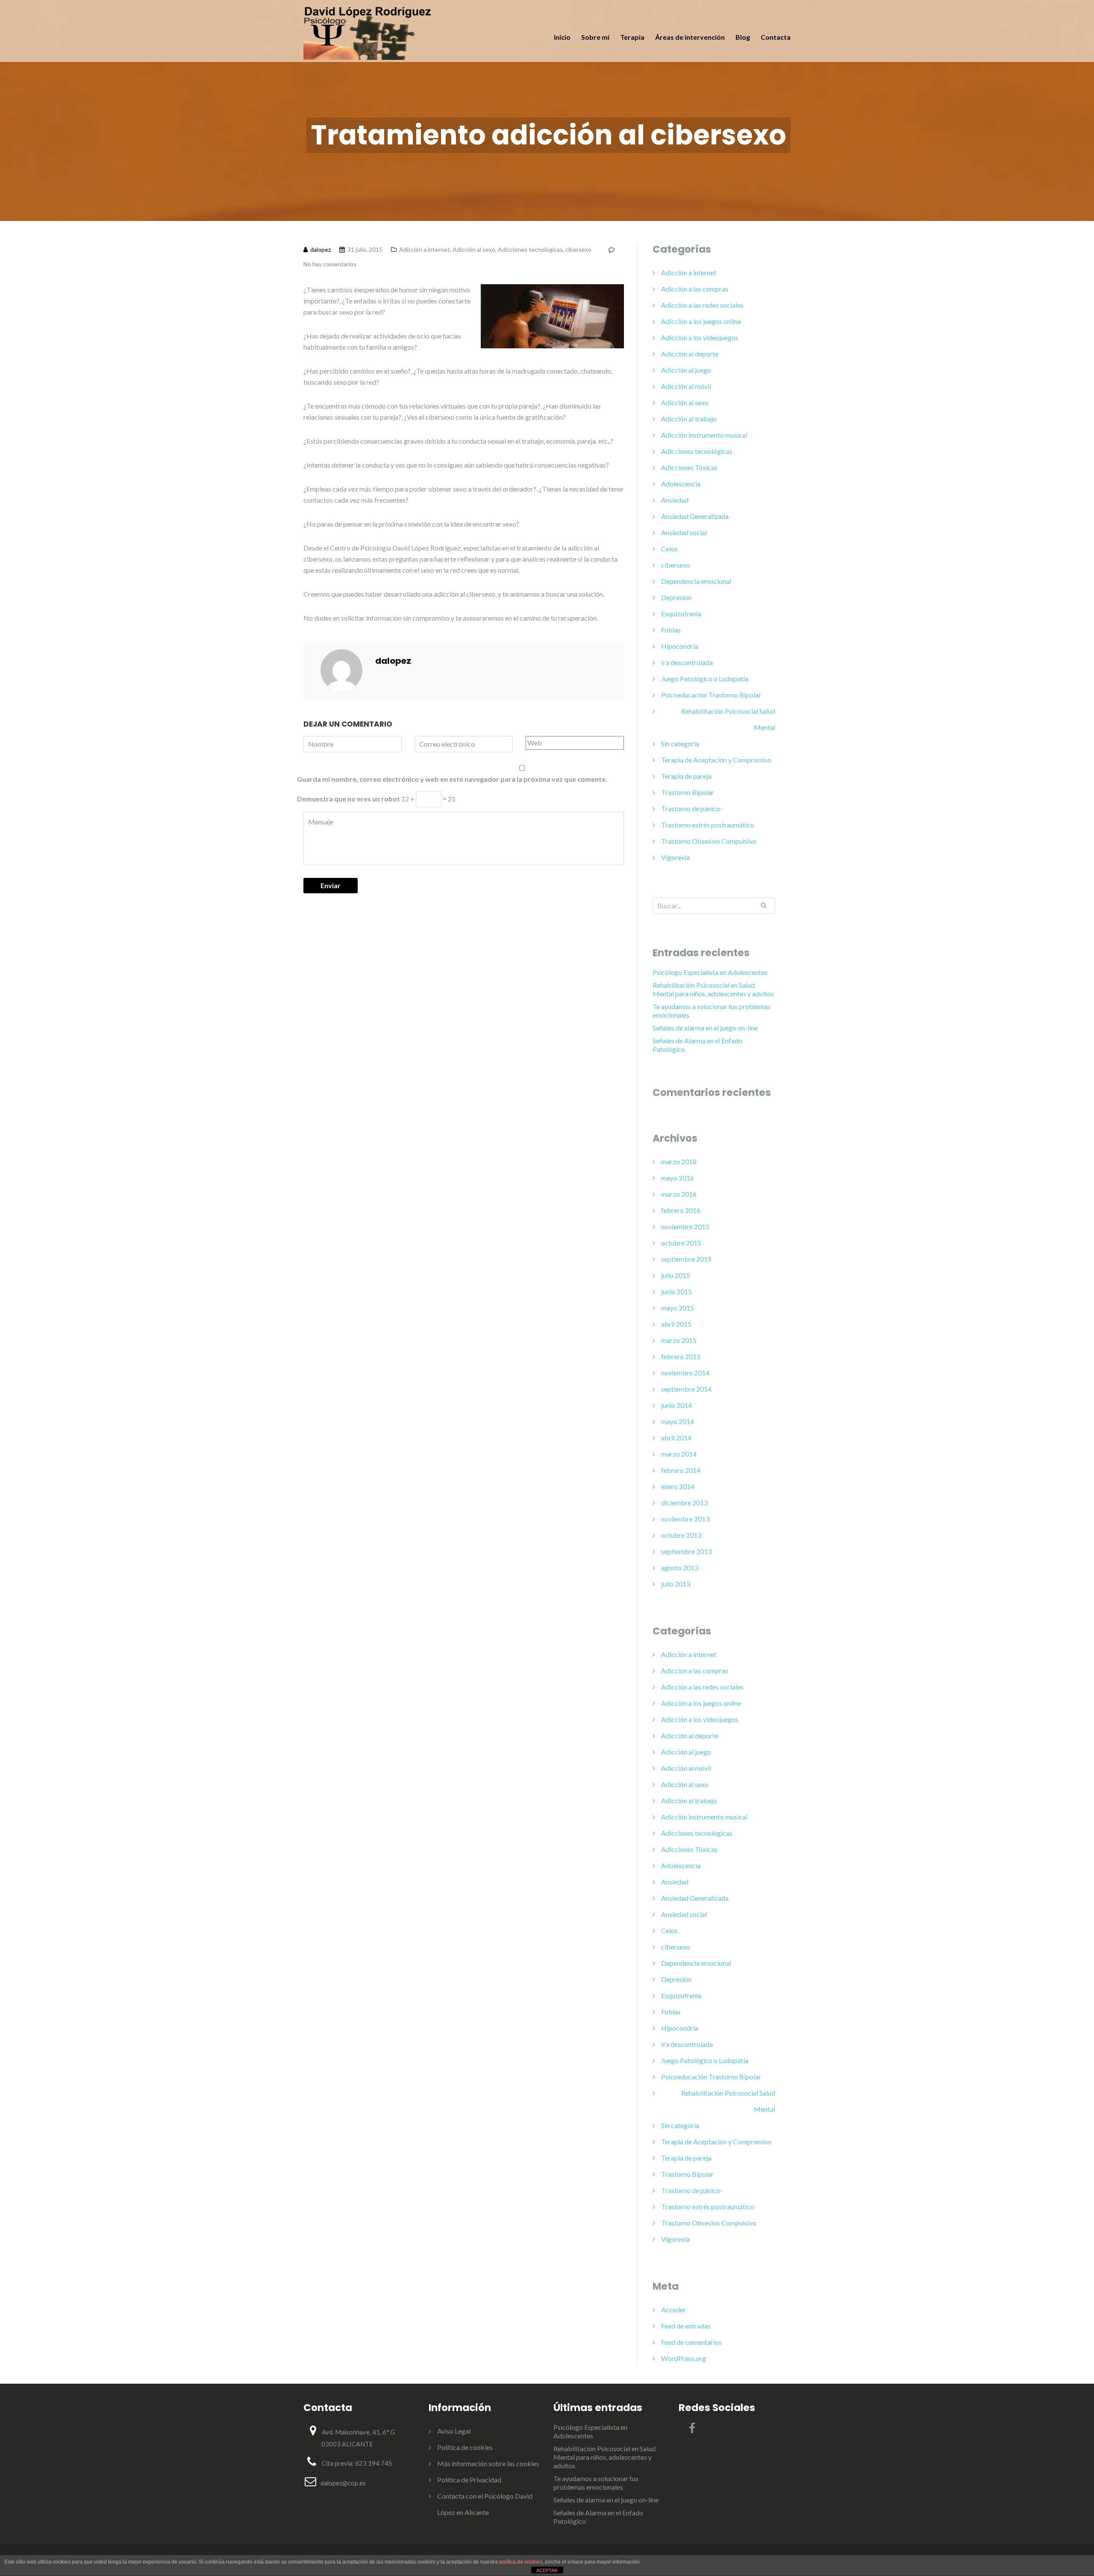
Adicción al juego (686, 370)
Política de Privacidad (469, 2480)
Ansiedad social (684, 532)
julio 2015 (676, 1275)
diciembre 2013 (684, 1503)
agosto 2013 (680, 1568)
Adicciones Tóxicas (689, 467)
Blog (743, 37)
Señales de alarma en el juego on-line (705, 1028)
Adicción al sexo (474, 249)
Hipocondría (680, 646)
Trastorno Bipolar (687, 792)
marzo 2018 (679, 1161)
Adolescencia (681, 484)
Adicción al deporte (690, 354)
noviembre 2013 (685, 1519)
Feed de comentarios (691, 2342)
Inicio (562, 37)
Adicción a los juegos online (701, 321)
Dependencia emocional (696, 581)
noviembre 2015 (685, 1226)
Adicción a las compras (695, 289)
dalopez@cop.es (343, 2483)
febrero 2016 (681, 1210)
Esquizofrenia (681, 614)
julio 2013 (676, 1584)
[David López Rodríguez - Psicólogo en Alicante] (368, 32)
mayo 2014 (678, 1421)
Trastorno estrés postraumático (708, 825)
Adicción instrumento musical (704, 435)
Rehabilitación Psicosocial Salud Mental (728, 719)
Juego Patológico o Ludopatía (705, 679)
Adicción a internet (425, 249)
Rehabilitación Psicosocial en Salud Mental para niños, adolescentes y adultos (713, 989)
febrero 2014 (681, 1470)
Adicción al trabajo (689, 419)
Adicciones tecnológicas (530, 249)
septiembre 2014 (686, 1389)
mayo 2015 (678, 1308)
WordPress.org (684, 2358)
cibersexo (578, 249)
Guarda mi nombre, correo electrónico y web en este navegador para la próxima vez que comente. (452, 779)
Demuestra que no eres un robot (348, 799)
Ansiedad (675, 500)
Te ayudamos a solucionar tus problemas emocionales (712, 1011)
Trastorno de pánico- (692, 808)
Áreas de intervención (690, 37)
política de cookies (521, 2562)
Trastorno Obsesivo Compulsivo (709, 841)
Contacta (776, 37)
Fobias (671, 630)
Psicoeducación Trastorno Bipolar (711, 695)
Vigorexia (675, 857)
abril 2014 (676, 1438)
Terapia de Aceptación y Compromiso (716, 760)
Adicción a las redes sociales (702, 305)
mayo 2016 (678, 1178)
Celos (669, 549)
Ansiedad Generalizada (695, 516)
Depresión (676, 597)
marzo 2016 (679, 1194)
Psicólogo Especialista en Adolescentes (710, 972)
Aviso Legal (454, 2431)
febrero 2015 (681, 1356)
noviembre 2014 (685, 1373)
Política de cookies (465, 2447)
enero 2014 (678, 1486)
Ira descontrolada (687, 662)
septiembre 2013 (686, 1551)
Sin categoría (680, 743)
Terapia (632, 37)
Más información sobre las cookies (488, 2463)
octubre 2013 (681, 1535)
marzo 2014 (679, 1454)
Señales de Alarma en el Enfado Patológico (697, 1045)
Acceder (673, 2310)
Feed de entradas (686, 2326)
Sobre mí (595, 37)
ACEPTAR (547, 2570)
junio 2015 (676, 1291)
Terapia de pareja (686, 776)
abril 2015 (676, 1324)
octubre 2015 (681, 1243)
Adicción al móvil (686, 386)
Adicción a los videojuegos (700, 337)
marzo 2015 (679, 1340)
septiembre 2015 (686, 1259)
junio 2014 (676, 1405)
